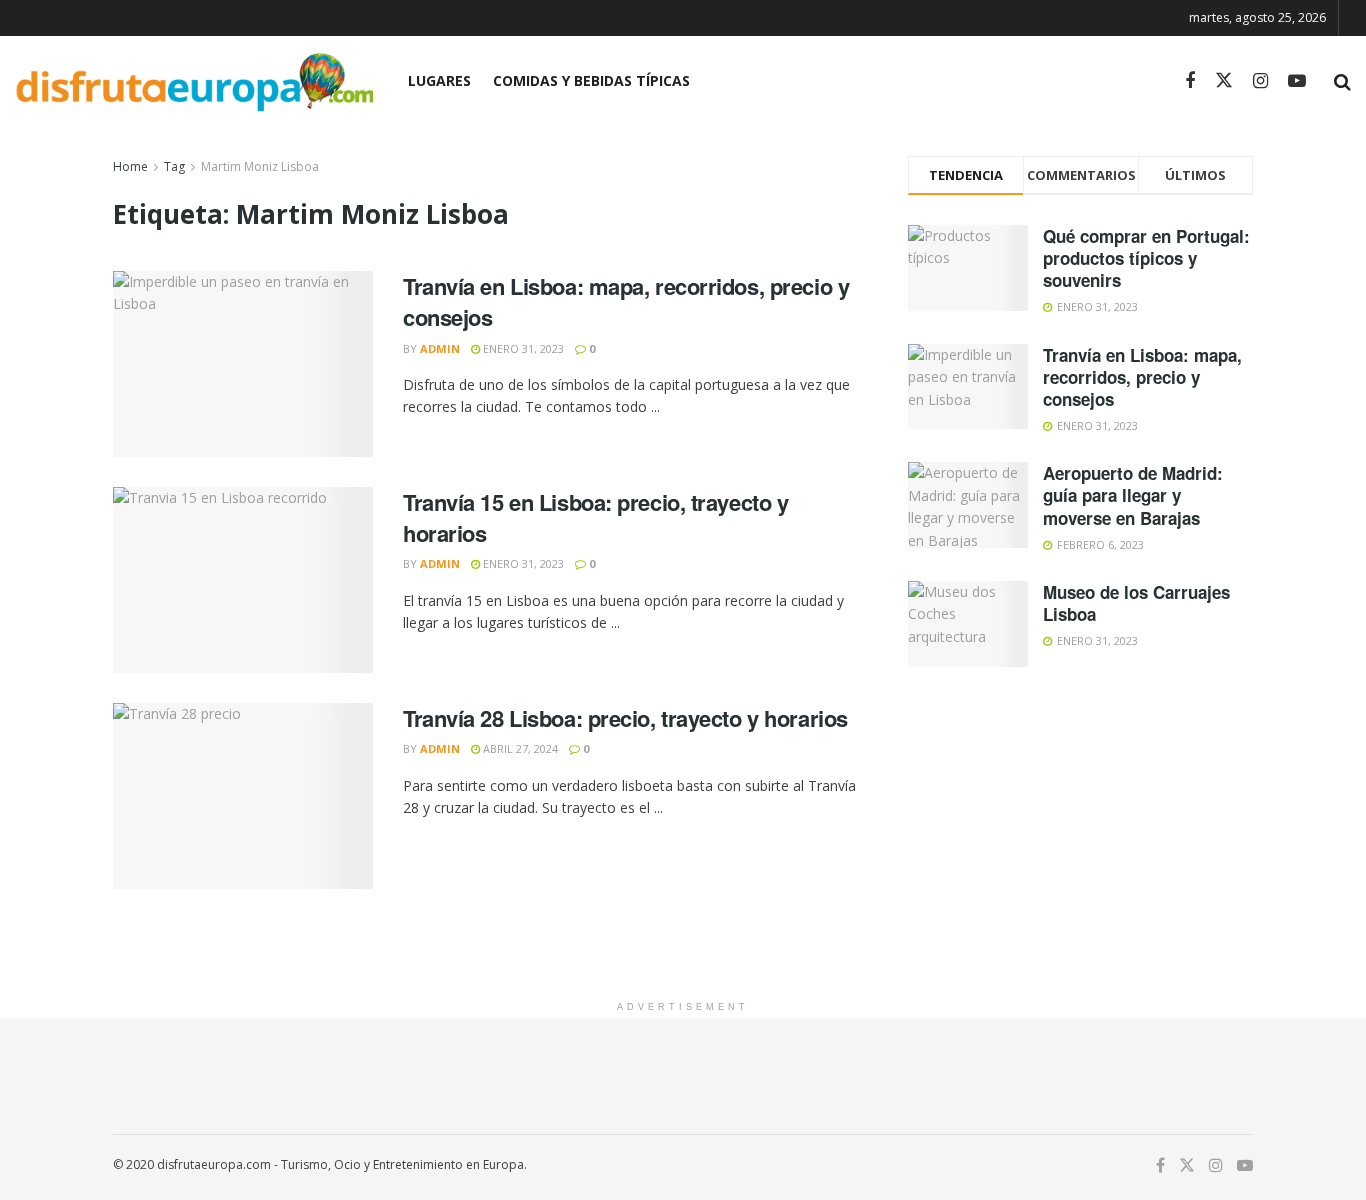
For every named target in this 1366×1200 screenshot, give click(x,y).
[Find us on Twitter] (1224, 81)
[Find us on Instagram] (1260, 81)
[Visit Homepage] (194, 81)
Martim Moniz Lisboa (260, 166)
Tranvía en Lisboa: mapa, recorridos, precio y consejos (626, 301)
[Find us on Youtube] (1297, 81)
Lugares (439, 80)
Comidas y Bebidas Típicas (591, 80)
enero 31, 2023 (522, 348)
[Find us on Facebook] (1190, 81)
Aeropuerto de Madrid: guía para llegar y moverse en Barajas (1133, 495)
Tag (174, 166)
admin (440, 348)
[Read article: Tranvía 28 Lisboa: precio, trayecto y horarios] (243, 796)
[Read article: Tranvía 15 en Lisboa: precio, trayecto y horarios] (243, 580)
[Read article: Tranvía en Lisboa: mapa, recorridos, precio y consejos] (243, 364)
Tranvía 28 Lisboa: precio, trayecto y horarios (625, 718)
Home (130, 166)
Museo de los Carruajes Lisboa (1136, 603)
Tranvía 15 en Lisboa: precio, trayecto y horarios (595, 517)
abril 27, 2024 (519, 748)
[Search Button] (1342, 81)
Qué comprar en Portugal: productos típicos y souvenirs (1146, 258)
